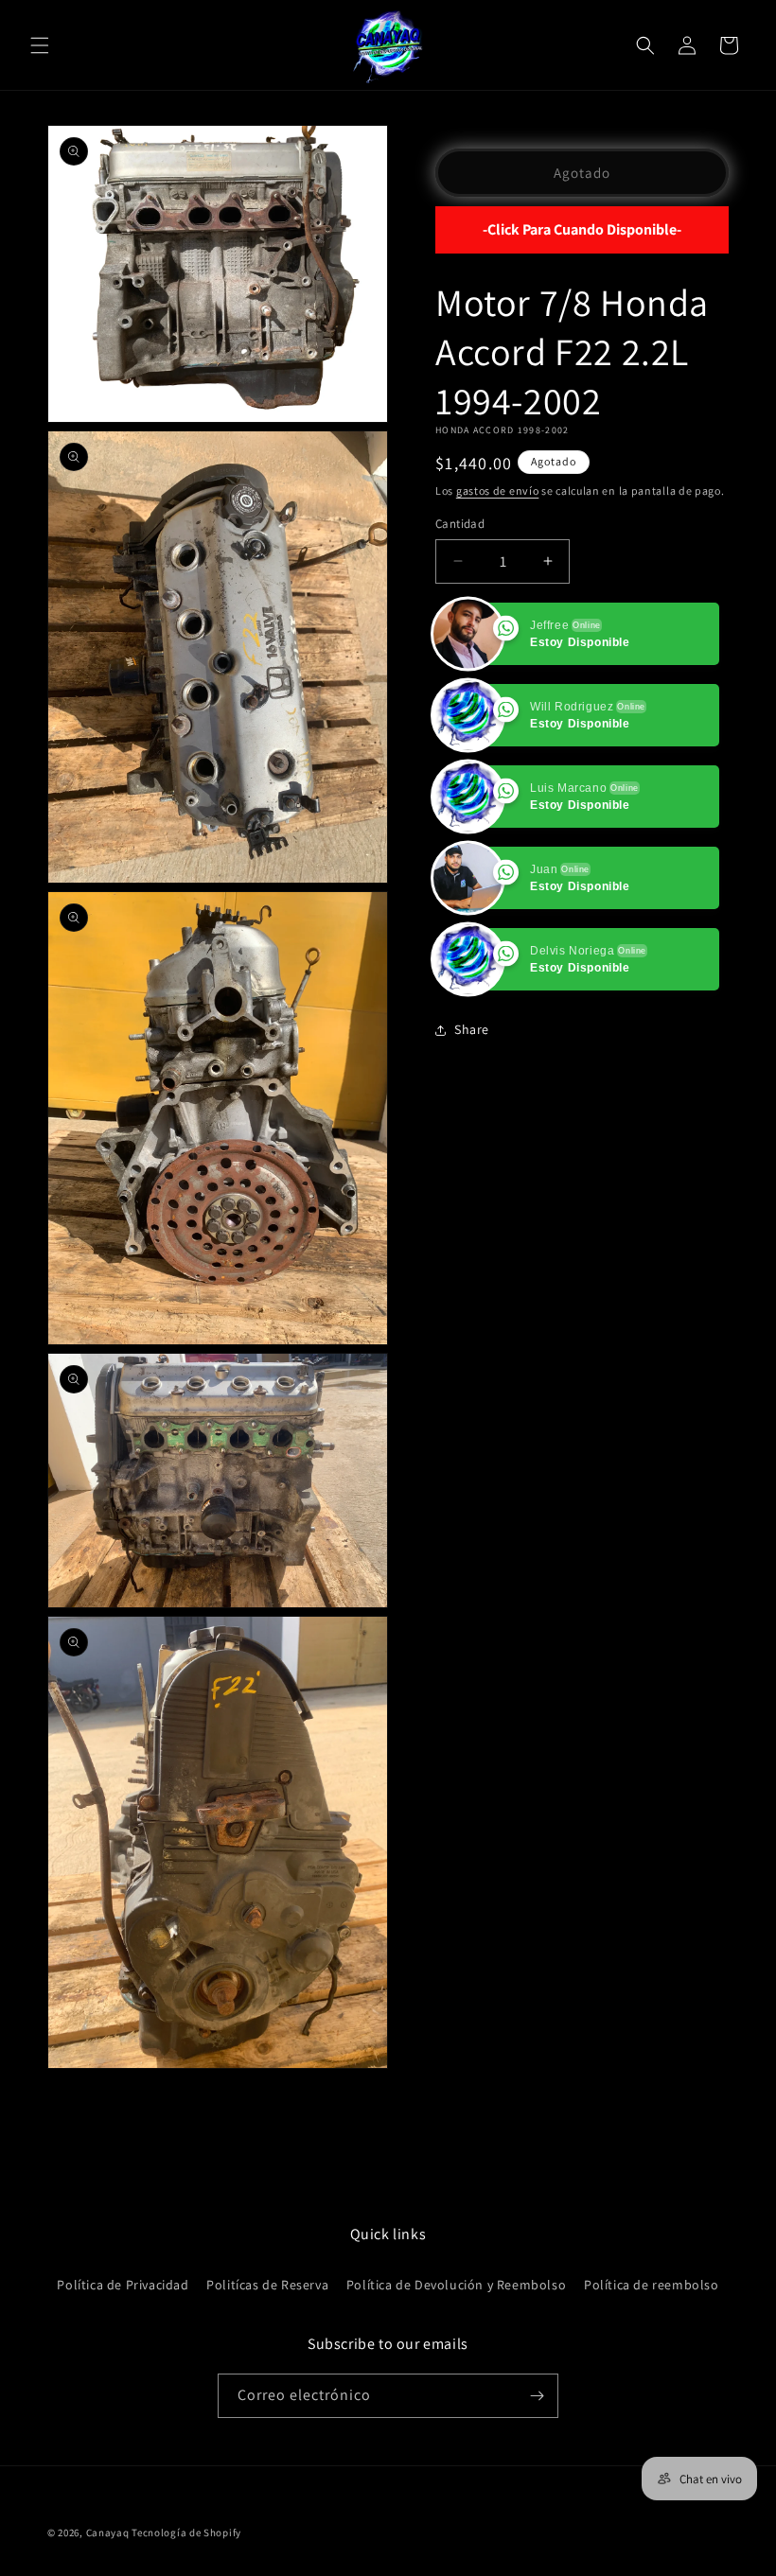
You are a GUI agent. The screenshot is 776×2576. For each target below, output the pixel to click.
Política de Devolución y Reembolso (456, 2285)
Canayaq (108, 2532)
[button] (40, 45)
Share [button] (472, 1029)
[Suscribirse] (537, 2396)
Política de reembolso (652, 2285)
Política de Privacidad (123, 2285)
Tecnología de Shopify (186, 2532)
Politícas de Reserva (267, 2285)
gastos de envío (498, 491)
